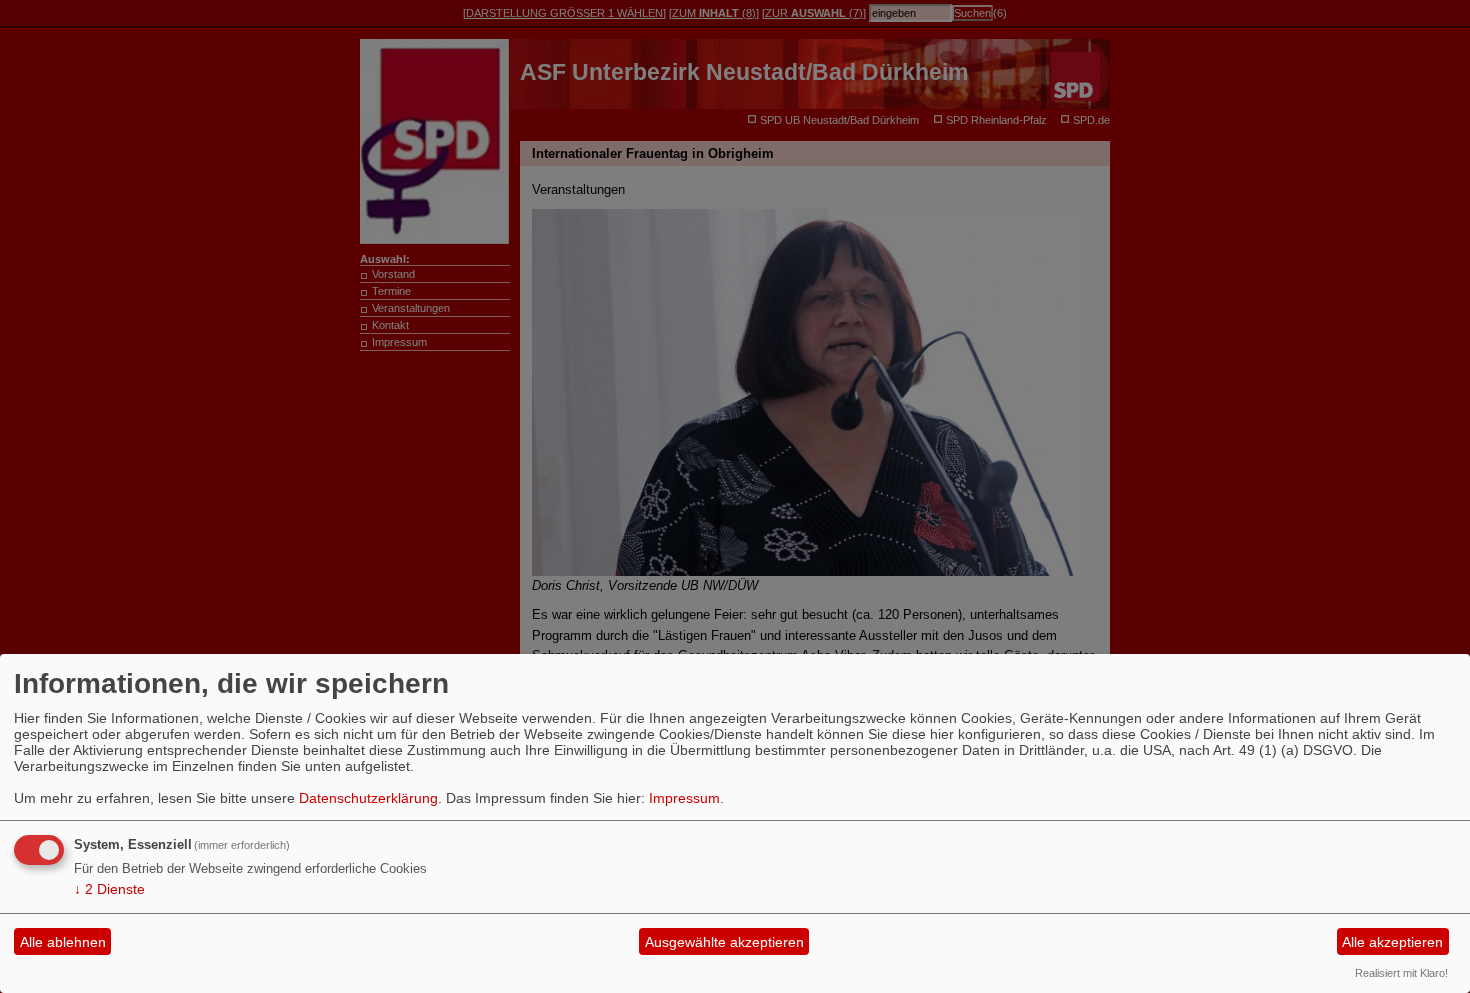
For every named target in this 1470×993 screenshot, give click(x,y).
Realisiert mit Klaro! (1401, 973)
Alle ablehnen (63, 942)
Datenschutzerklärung (368, 798)
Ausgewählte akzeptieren (724, 942)
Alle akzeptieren (1392, 942)
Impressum (684, 798)
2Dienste (109, 889)
